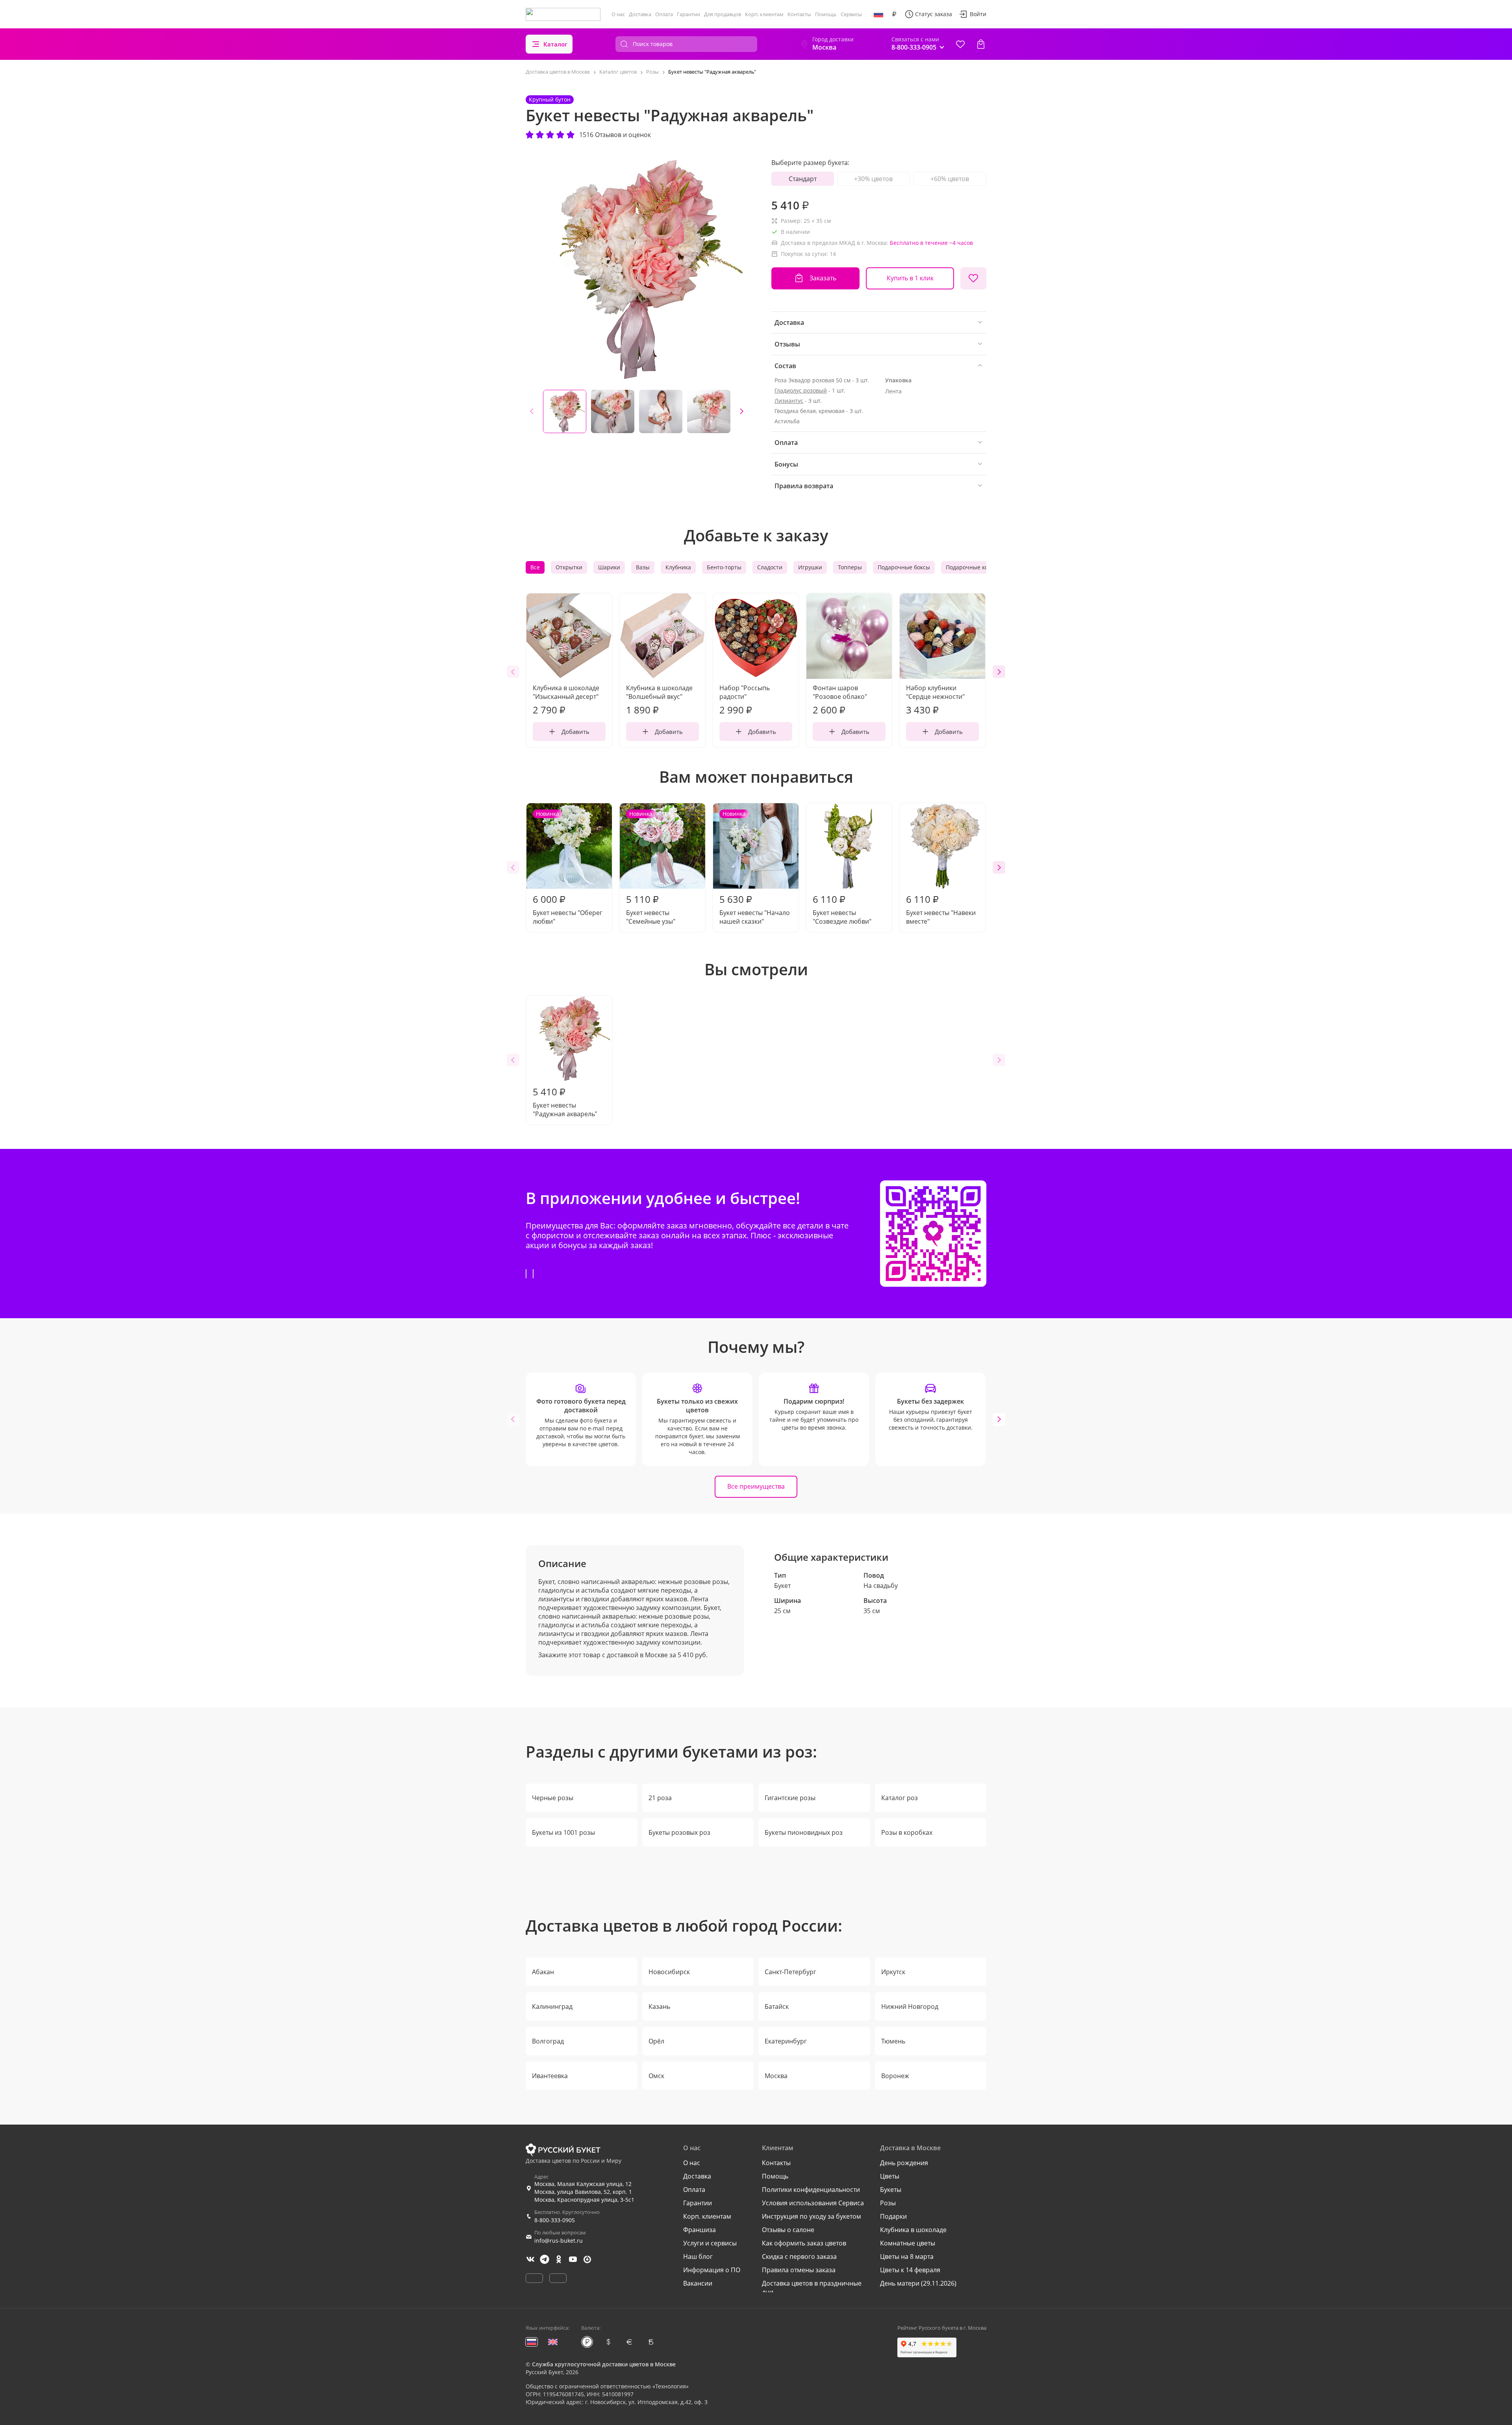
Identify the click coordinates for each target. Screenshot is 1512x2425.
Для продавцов (723, 14)
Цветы (890, 2176)
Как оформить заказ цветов (804, 2243)
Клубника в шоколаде (913, 2230)
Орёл (656, 2041)
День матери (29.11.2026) (918, 2283)
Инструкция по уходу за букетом (812, 2216)
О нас (618, 14)
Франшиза (699, 2230)
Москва (776, 2076)
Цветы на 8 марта (907, 2256)
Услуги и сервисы (710, 2243)
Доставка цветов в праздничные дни (812, 2288)
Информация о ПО (712, 2270)
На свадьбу (881, 1586)
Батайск (777, 2006)
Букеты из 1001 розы (563, 1832)
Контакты (799, 14)
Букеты (891, 2190)
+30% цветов (873, 179)
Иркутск (893, 1972)
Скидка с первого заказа (799, 2256)
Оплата (664, 14)
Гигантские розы (790, 1798)
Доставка (640, 14)
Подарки (893, 2216)
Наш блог (698, 2256)
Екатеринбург (786, 2041)
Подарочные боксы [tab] (904, 567)
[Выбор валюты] (894, 14)
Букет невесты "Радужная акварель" (565, 1102)
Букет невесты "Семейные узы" (651, 868)
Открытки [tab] (569, 567)
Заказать (823, 278)
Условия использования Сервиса (813, 2203)
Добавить (575, 732)
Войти (978, 14)
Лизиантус (789, 401)
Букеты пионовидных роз (804, 1832)
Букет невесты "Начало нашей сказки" (755, 868)
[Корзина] (981, 44)
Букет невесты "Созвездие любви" (842, 909)
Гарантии (688, 14)
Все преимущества (756, 1486)
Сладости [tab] (770, 567)
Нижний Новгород (910, 2006)
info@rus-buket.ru (559, 2241)
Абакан (543, 1972)
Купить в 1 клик (910, 278)
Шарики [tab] (609, 567)
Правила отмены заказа (799, 2270)
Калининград (552, 2006)
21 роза (660, 1798)
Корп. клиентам (764, 14)
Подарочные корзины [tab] (976, 567)
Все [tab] (535, 567)
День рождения (904, 2163)
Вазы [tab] (643, 567)
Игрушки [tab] (810, 567)
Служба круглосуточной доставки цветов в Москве (604, 2364)
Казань (659, 2006)
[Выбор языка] (878, 14)
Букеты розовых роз (679, 1832)
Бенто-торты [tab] (724, 567)
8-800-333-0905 (555, 2220)
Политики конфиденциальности (811, 2190)
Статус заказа (934, 14)
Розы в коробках (907, 1832)
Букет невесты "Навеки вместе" (941, 909)
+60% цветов (950, 179)
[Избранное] (960, 44)
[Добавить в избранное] (973, 278)
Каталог (555, 44)
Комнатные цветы (908, 2243)
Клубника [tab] (678, 567)
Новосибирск (669, 1972)
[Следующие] (741, 411)
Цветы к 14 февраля (910, 2270)
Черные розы (553, 1798)
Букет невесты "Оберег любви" (568, 868)
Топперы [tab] (850, 567)
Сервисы (851, 14)
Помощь (826, 14)
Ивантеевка (550, 2076)
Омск (656, 2076)
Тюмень (893, 2041)
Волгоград (548, 2041)
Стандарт (803, 179)
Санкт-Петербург (790, 1972)
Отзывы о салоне (788, 2230)
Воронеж (895, 2076)
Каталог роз (900, 1798)
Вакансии (698, 2283)
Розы (888, 2203)
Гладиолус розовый (801, 390)
